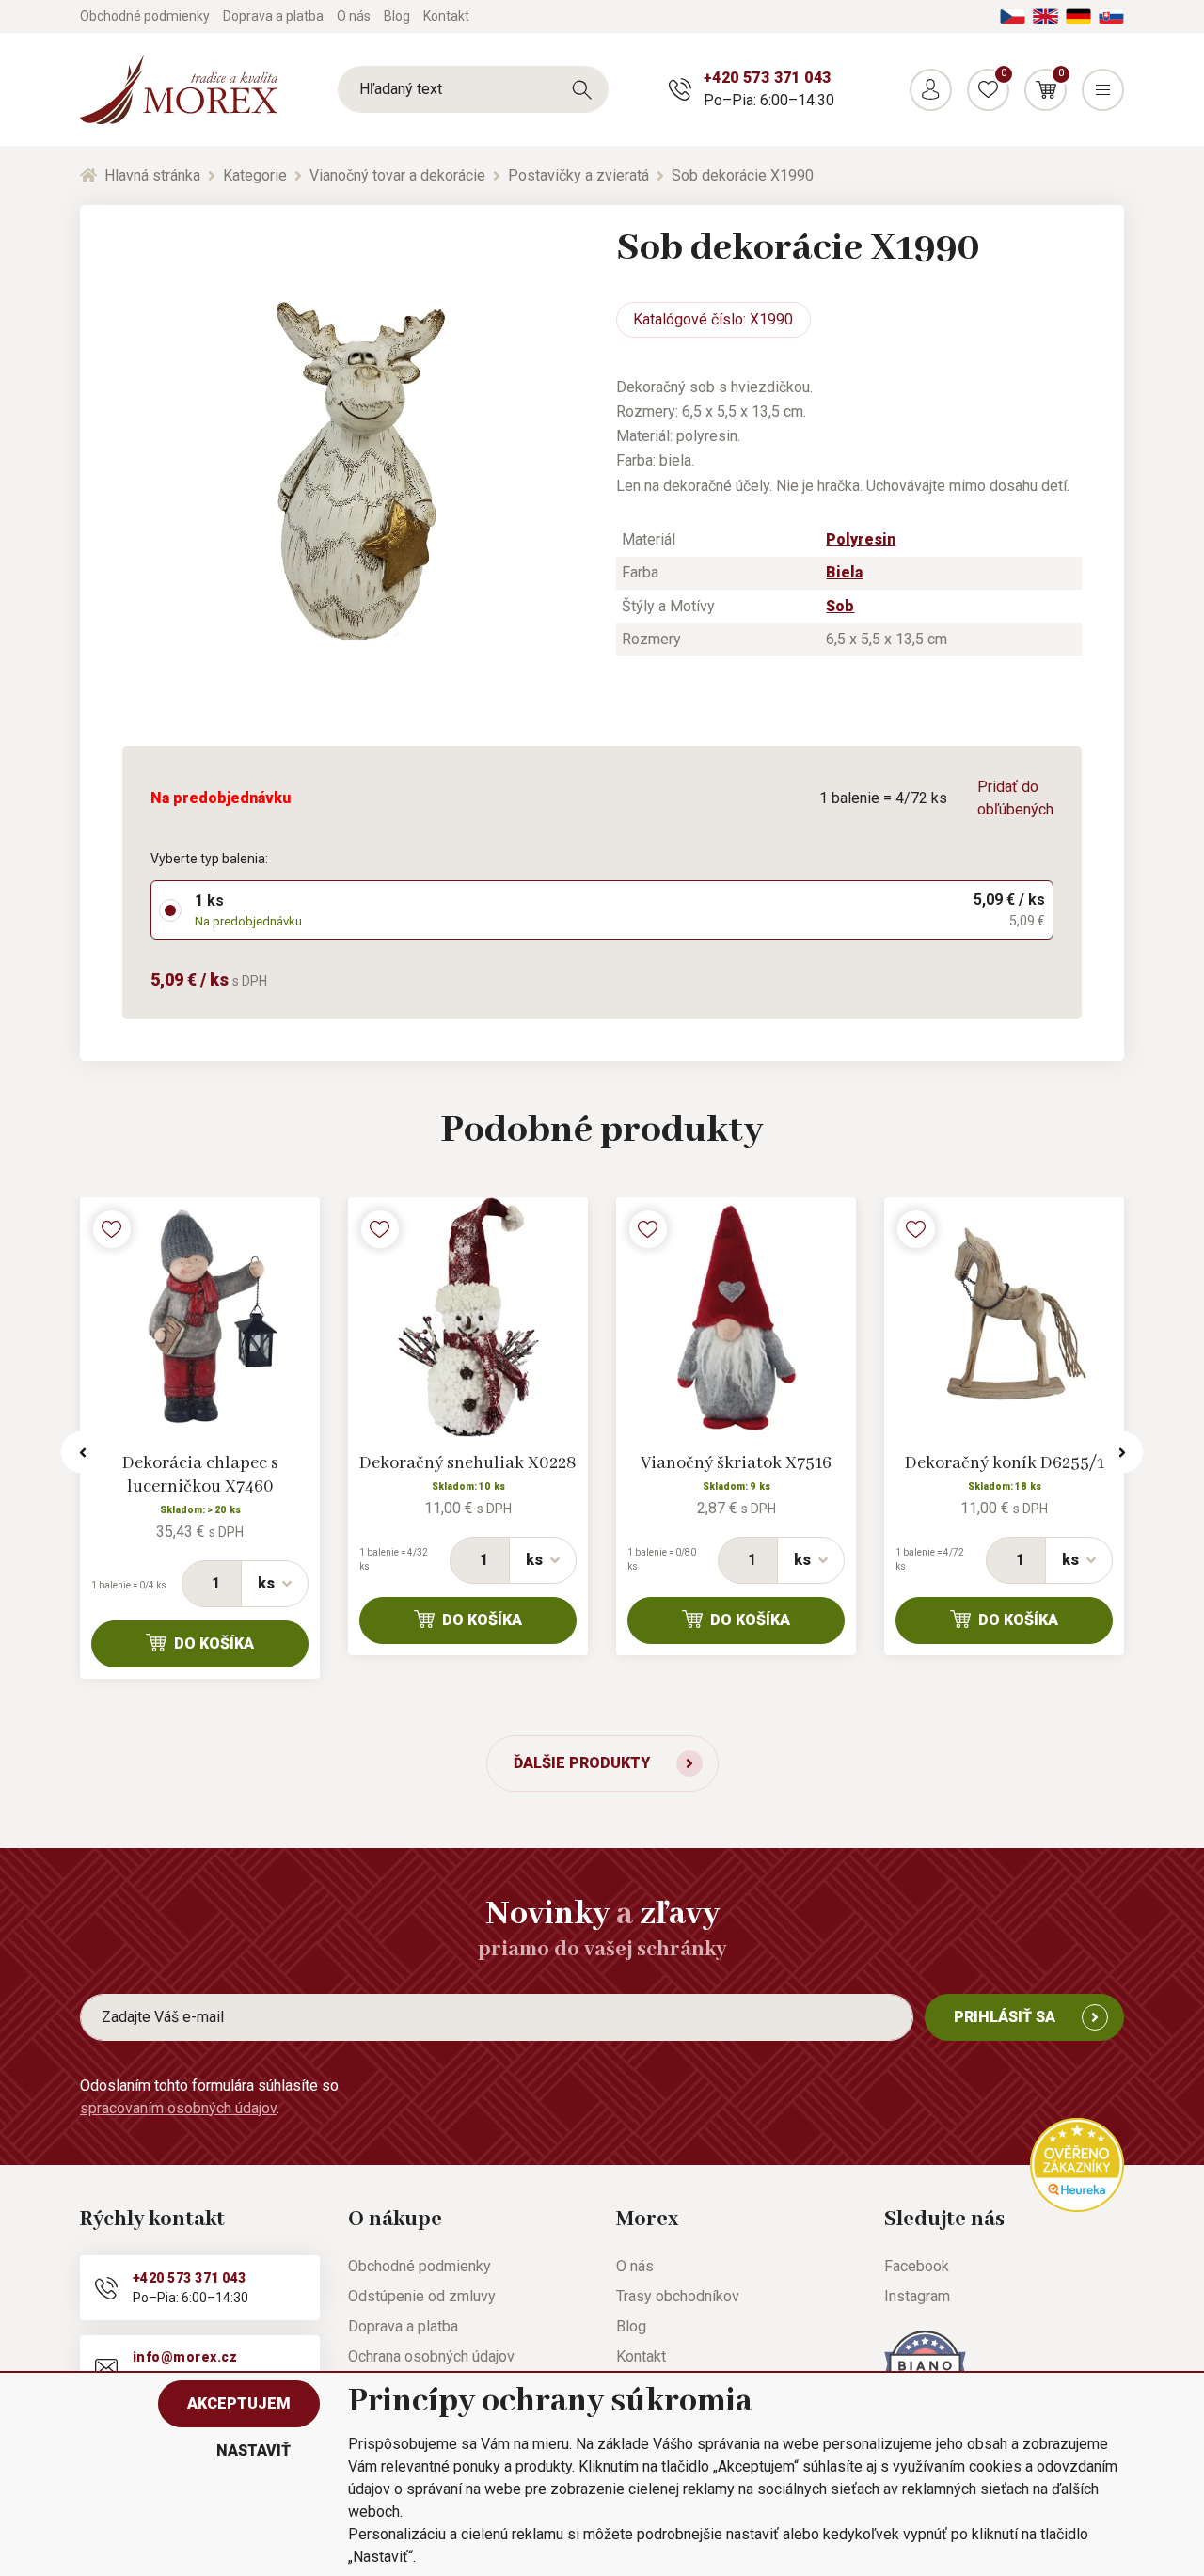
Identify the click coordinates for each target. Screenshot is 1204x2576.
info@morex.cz (185, 2357)
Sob (840, 606)
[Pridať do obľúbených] (112, 1229)
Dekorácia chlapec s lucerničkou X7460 (200, 1475)
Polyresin (861, 539)
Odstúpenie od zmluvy (422, 2296)
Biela (844, 572)
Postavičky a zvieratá (578, 175)
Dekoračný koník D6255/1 (1005, 1463)
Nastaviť (253, 2450)
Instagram (917, 2296)
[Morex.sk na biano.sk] (925, 2365)
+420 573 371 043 (767, 78)
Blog (397, 16)
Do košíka (214, 1644)
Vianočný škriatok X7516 (736, 1463)
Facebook (917, 2266)
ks (266, 1583)
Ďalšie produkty (582, 1763)
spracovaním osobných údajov (178, 2108)
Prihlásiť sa (1005, 2017)
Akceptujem (239, 2403)
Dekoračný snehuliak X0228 (468, 1463)
